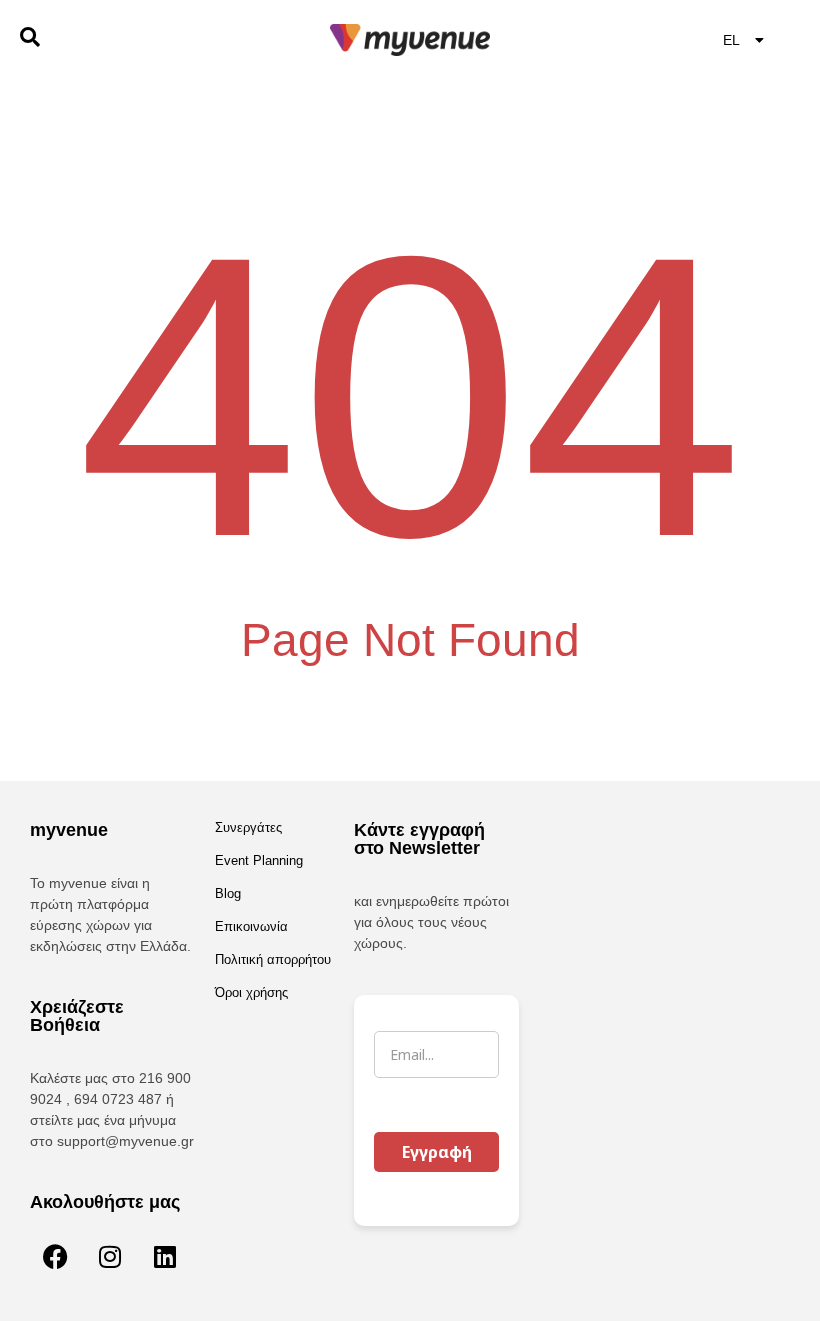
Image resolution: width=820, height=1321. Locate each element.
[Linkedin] (165, 1256)
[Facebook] (55, 1256)
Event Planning (259, 860)
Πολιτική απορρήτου (273, 959)
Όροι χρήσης (251, 992)
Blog (228, 893)
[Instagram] (110, 1256)
